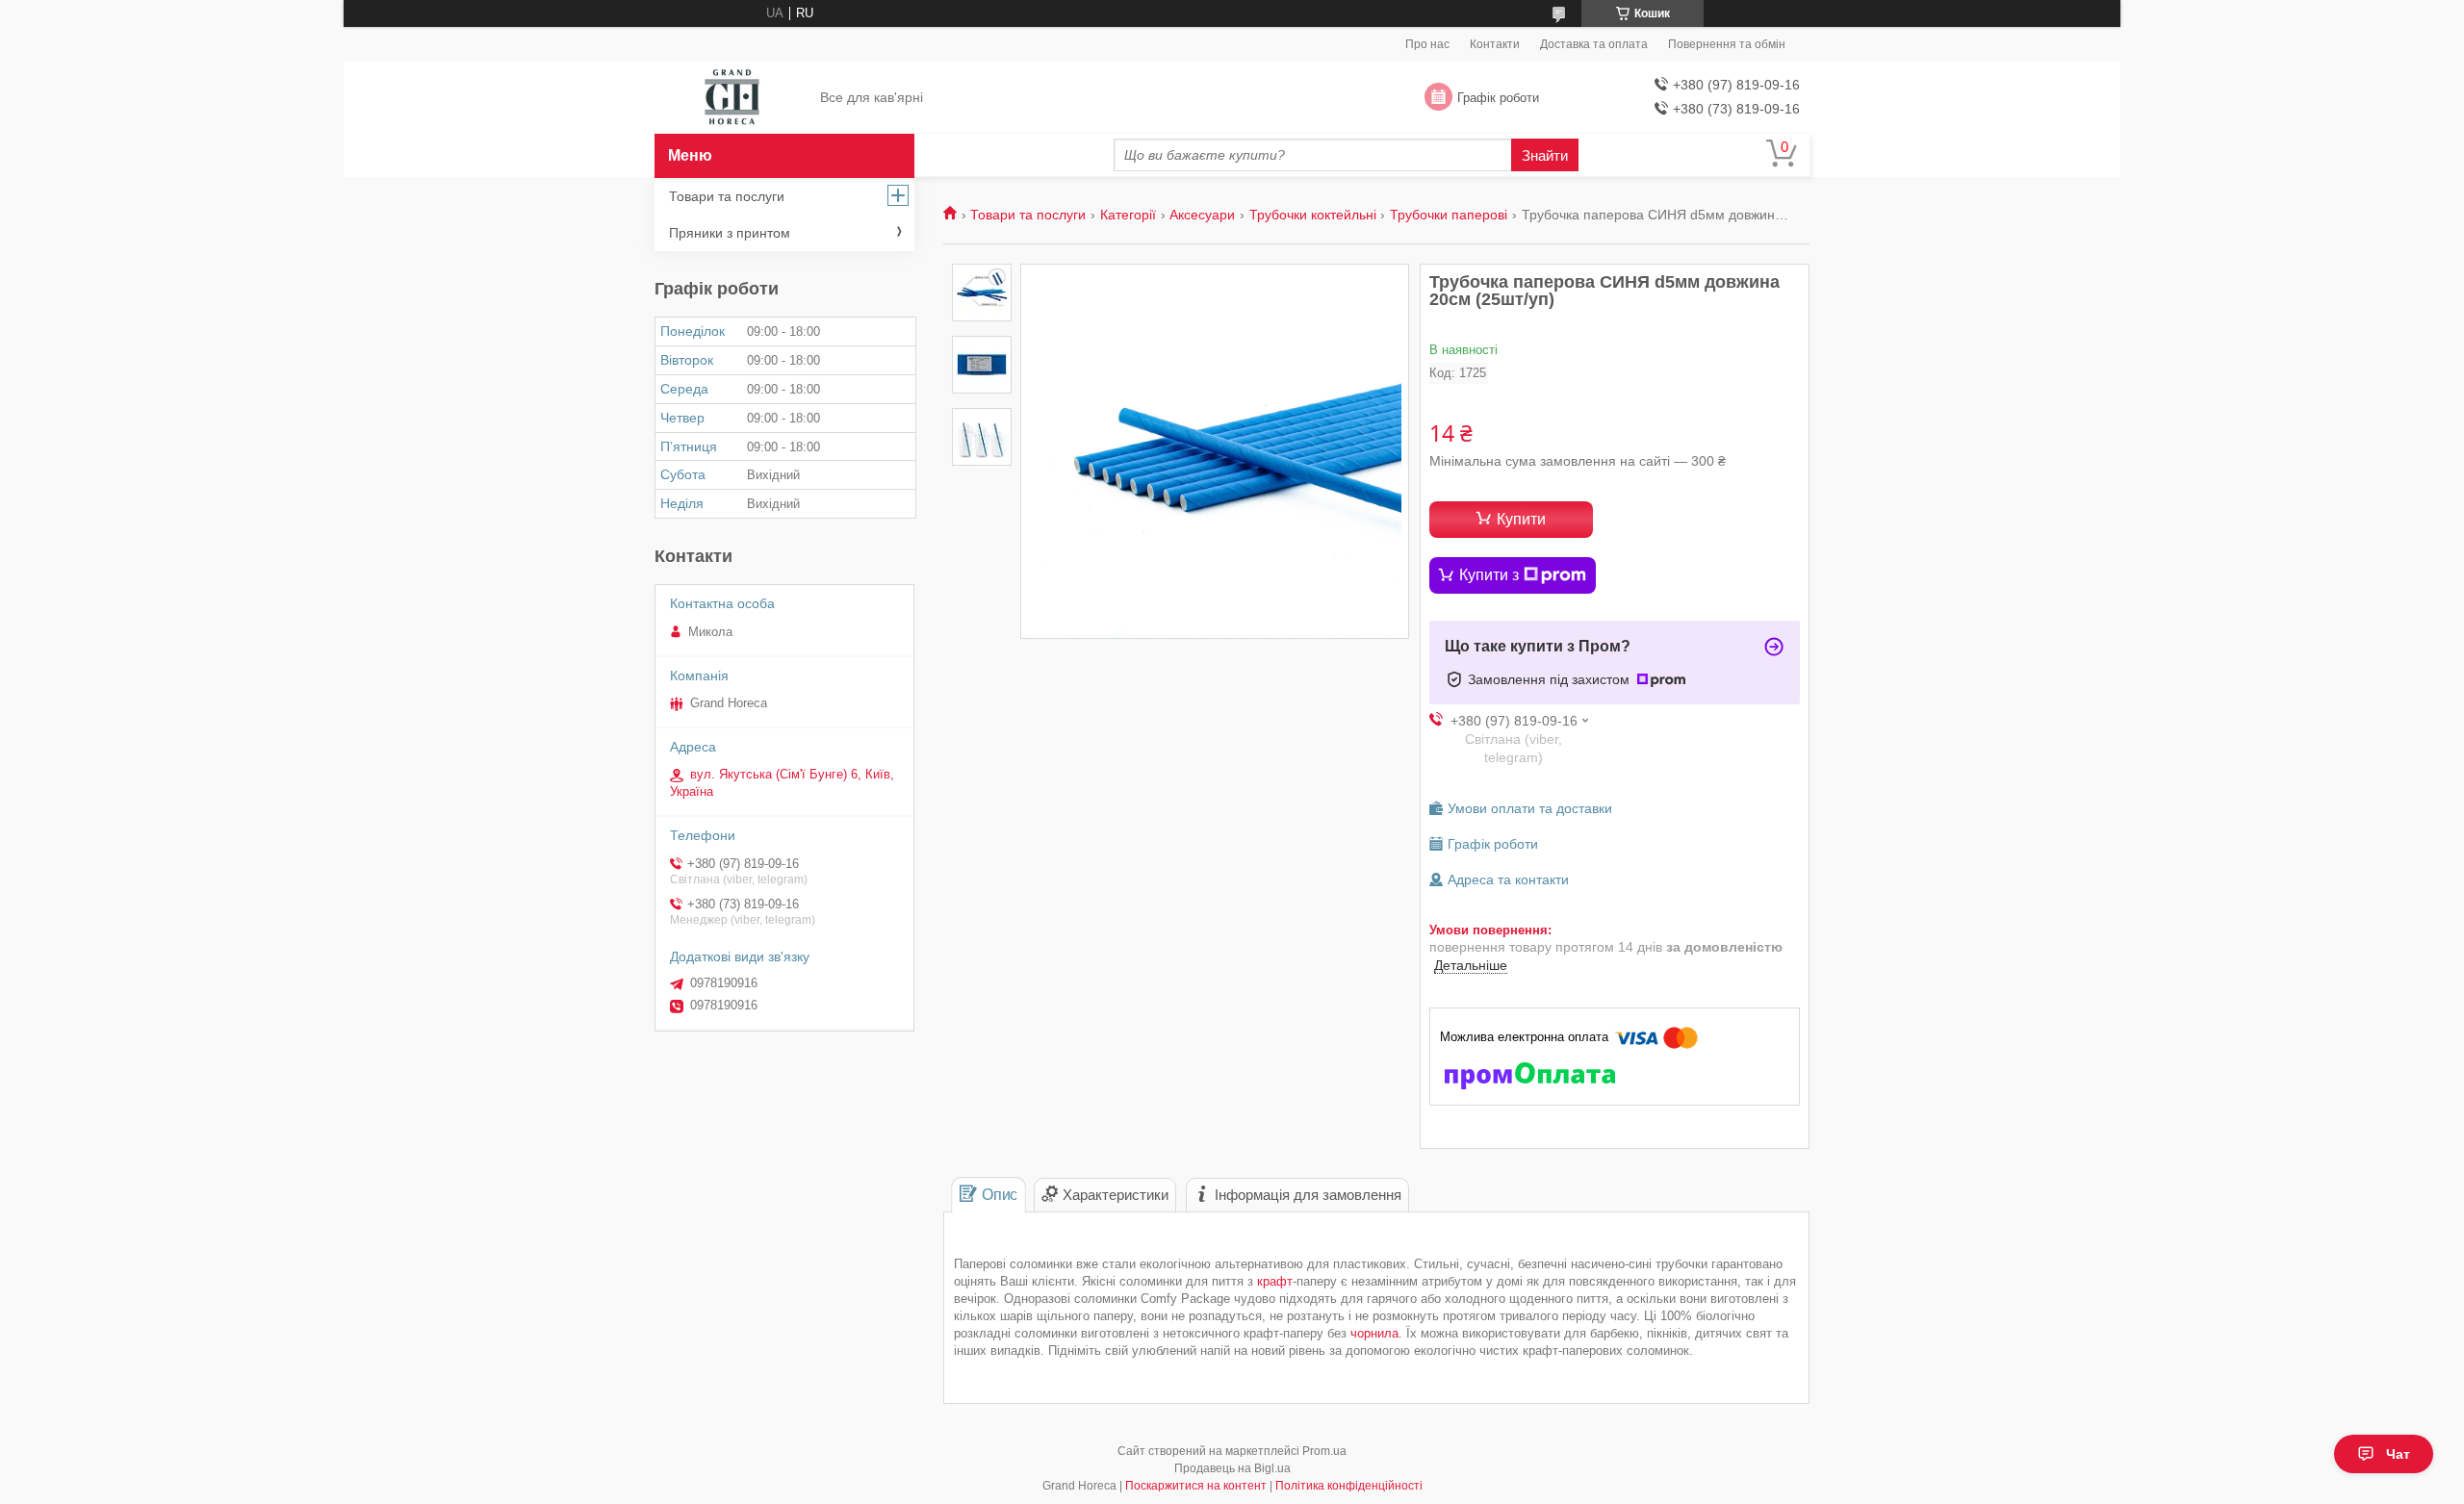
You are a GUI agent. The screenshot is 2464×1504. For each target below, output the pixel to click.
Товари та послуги (1028, 215)
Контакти (1495, 44)
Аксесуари (1202, 215)
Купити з (1489, 575)
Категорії (1128, 215)
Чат (2398, 1454)
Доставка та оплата (1594, 44)
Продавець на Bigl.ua (1232, 1468)
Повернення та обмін (1727, 44)
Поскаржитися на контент (1196, 1486)
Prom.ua (1324, 1451)
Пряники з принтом (730, 233)
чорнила (1374, 1333)
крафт (1275, 1281)
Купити (1521, 519)
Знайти (1545, 155)
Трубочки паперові (1449, 215)
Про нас (1427, 44)
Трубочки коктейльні (1313, 215)
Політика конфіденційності (1349, 1486)
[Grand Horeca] (732, 98)
